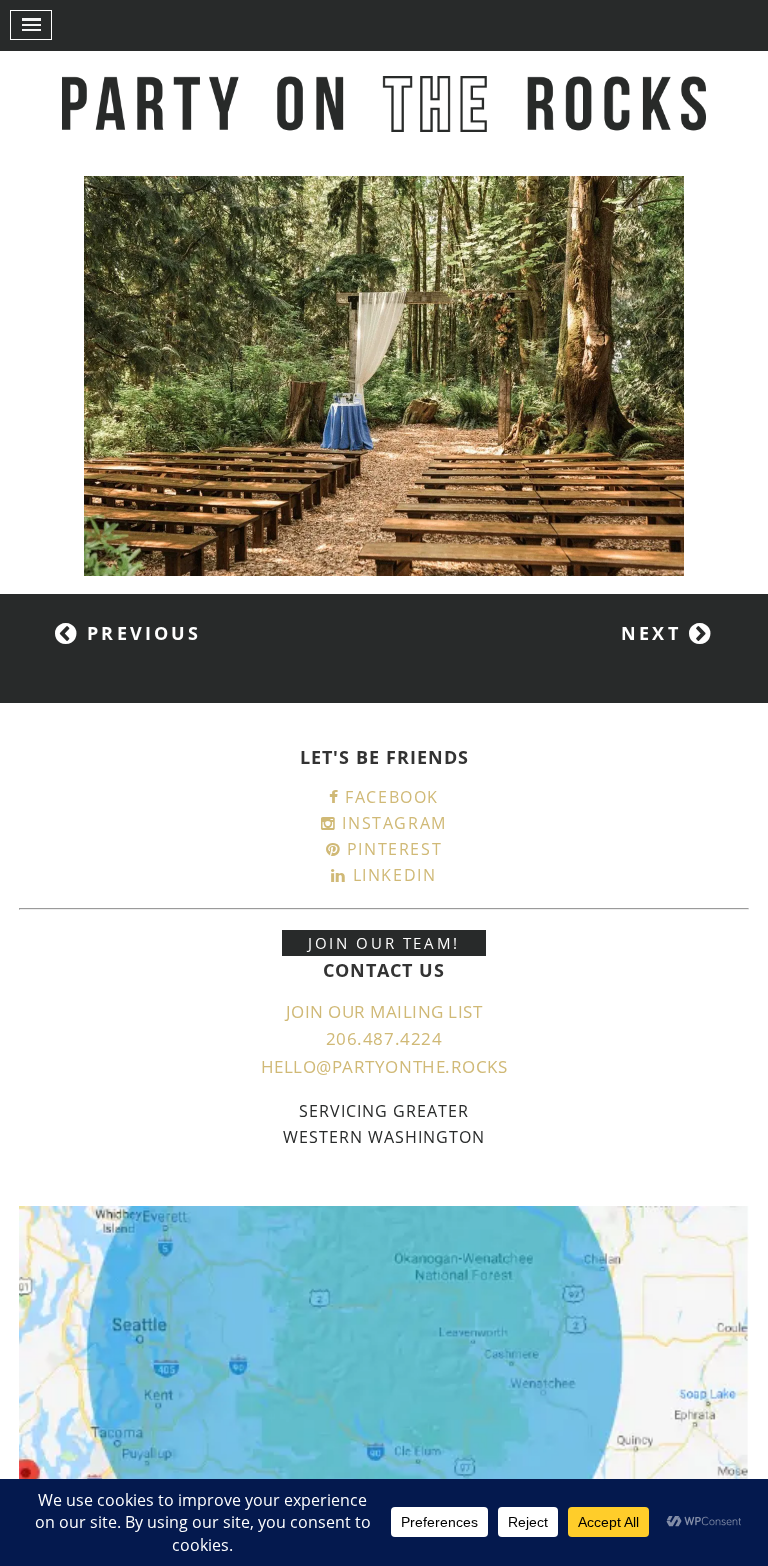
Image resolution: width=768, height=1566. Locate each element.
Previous (140, 633)
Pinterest (391, 849)
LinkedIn (391, 875)
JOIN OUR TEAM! (384, 943)
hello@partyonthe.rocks (384, 1066)
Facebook (389, 797)
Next (655, 633)
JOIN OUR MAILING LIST (384, 1011)
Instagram (392, 823)
